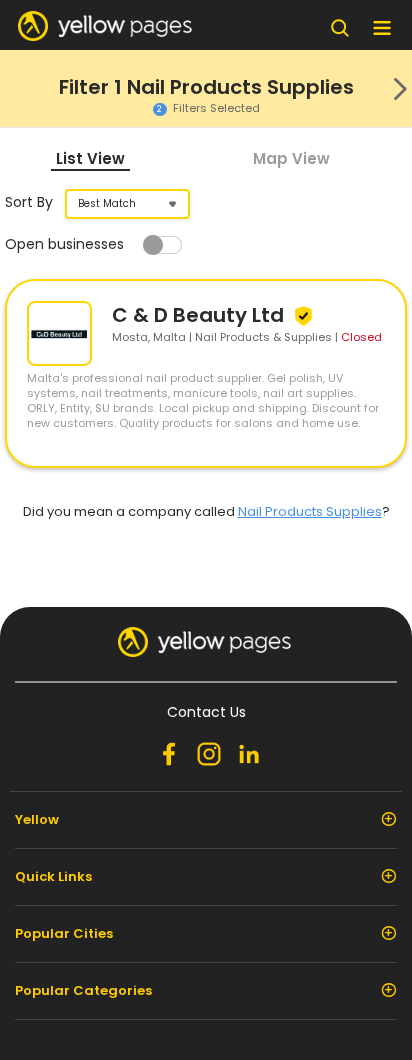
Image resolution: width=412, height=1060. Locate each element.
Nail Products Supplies (310, 511)
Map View (291, 158)
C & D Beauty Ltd (200, 315)
